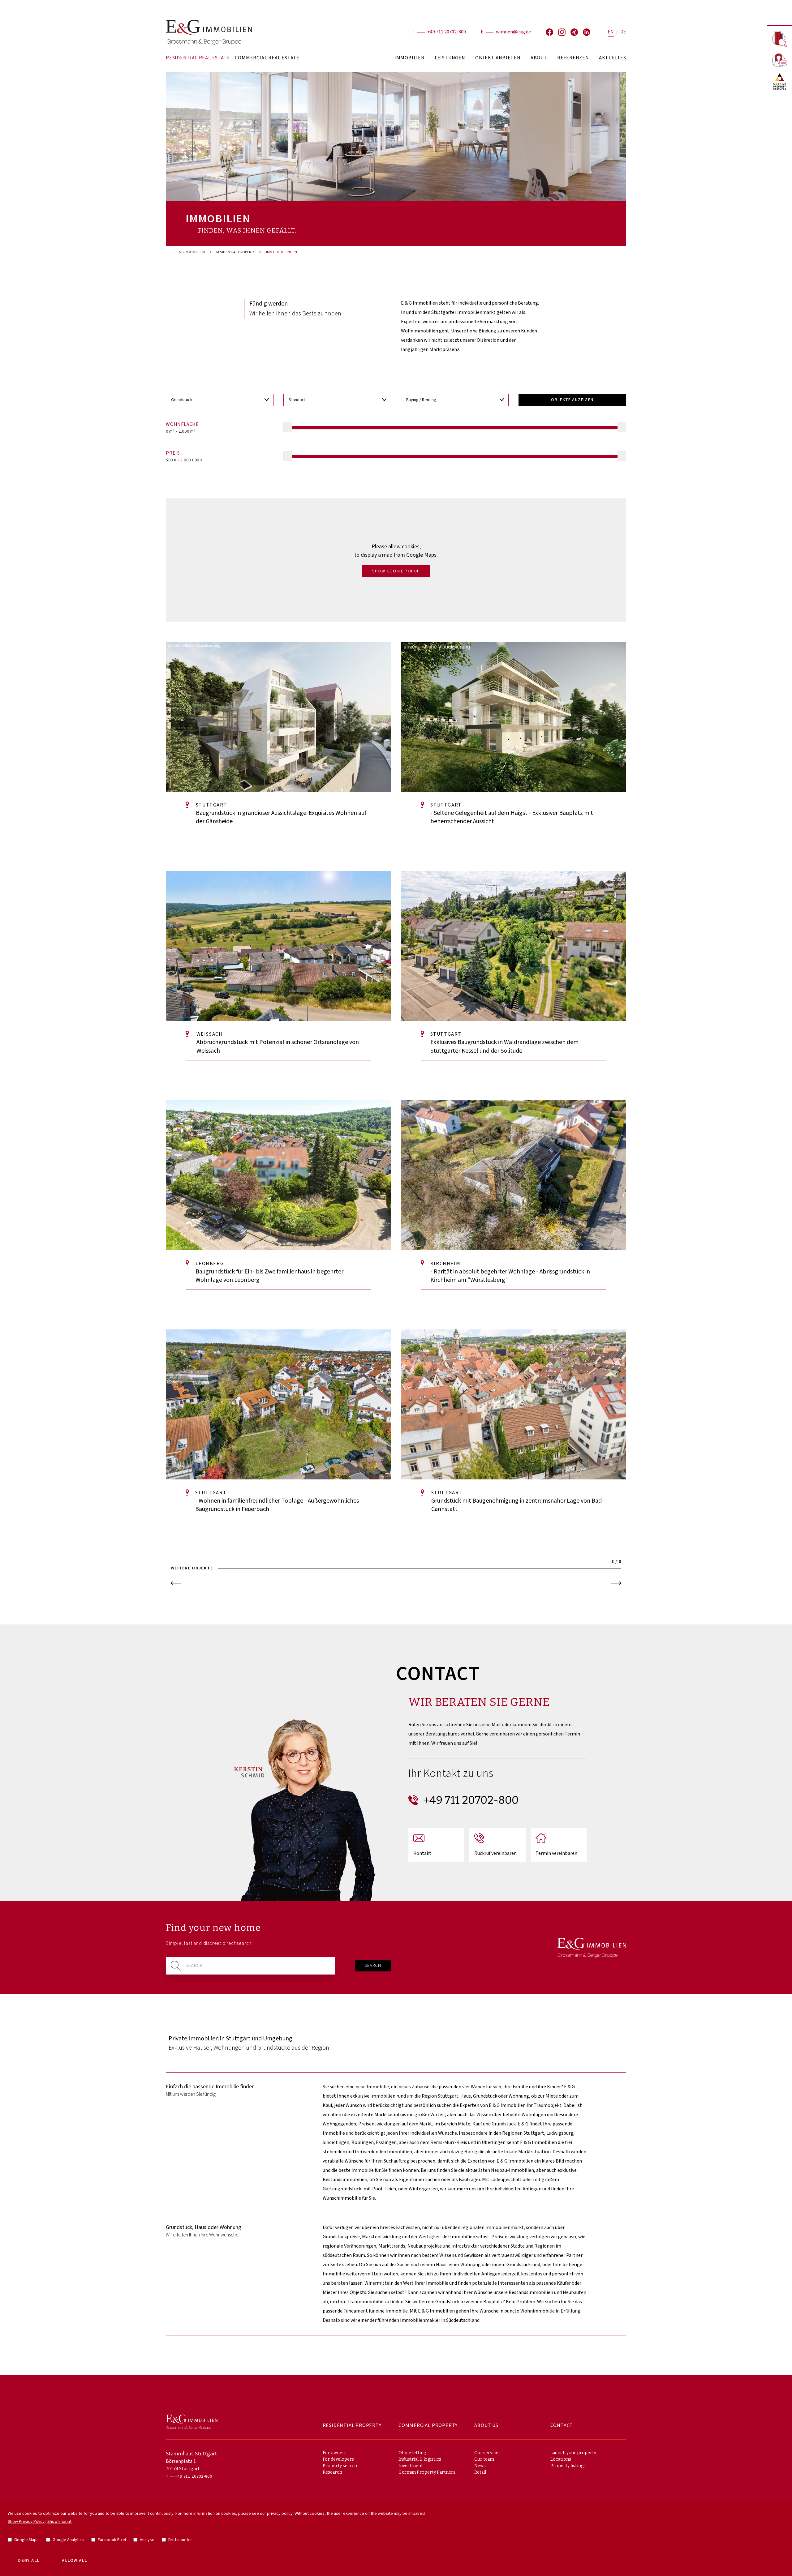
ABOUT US (486, 2426)
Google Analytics (68, 2540)
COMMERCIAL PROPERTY (428, 2426)
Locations (561, 2459)
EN (611, 32)
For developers (338, 2459)
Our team (484, 2459)
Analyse (147, 2540)
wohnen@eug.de (513, 32)
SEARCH (373, 1966)
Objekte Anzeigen (572, 400)
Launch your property (573, 2453)
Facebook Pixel (112, 2540)
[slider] (288, 427)
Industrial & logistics (420, 2459)
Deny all (29, 2561)
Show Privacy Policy (26, 2522)
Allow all (74, 2561)
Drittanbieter (180, 2540)
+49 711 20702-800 (447, 32)
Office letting (412, 2453)
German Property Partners (427, 2472)
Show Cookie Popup (396, 571)
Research (332, 2472)
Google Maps (26, 2540)
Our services (487, 2453)
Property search (340, 2466)
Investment (411, 2466)
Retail (480, 2472)
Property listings (568, 2466)
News (480, 2466)
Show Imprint (59, 2522)
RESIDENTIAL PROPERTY (236, 252)
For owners (335, 2453)
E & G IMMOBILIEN (190, 252)
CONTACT (562, 2426)
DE (623, 32)
